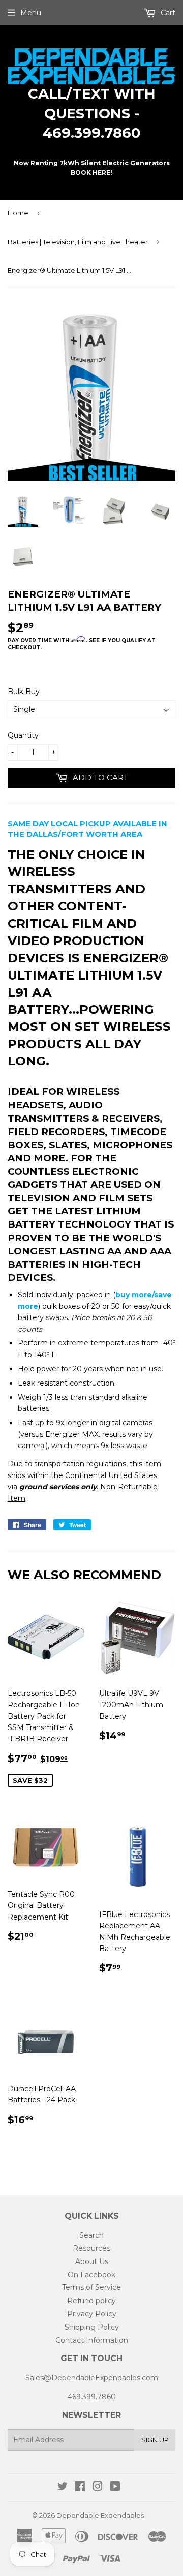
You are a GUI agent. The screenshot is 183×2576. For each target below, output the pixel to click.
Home (18, 213)
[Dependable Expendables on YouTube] (115, 2488)
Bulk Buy (24, 692)
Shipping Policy (92, 2327)
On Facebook (91, 2275)
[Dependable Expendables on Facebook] (80, 2488)
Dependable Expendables (100, 2515)
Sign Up (155, 2440)
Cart (167, 13)
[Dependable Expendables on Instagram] (98, 2488)
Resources (91, 2248)
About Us (92, 2261)
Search (91, 2235)
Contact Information (92, 2340)
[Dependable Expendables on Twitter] (63, 2488)
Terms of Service (91, 2287)
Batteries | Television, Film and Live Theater (78, 242)
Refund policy (91, 2301)
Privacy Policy (92, 2314)
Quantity (23, 735)
